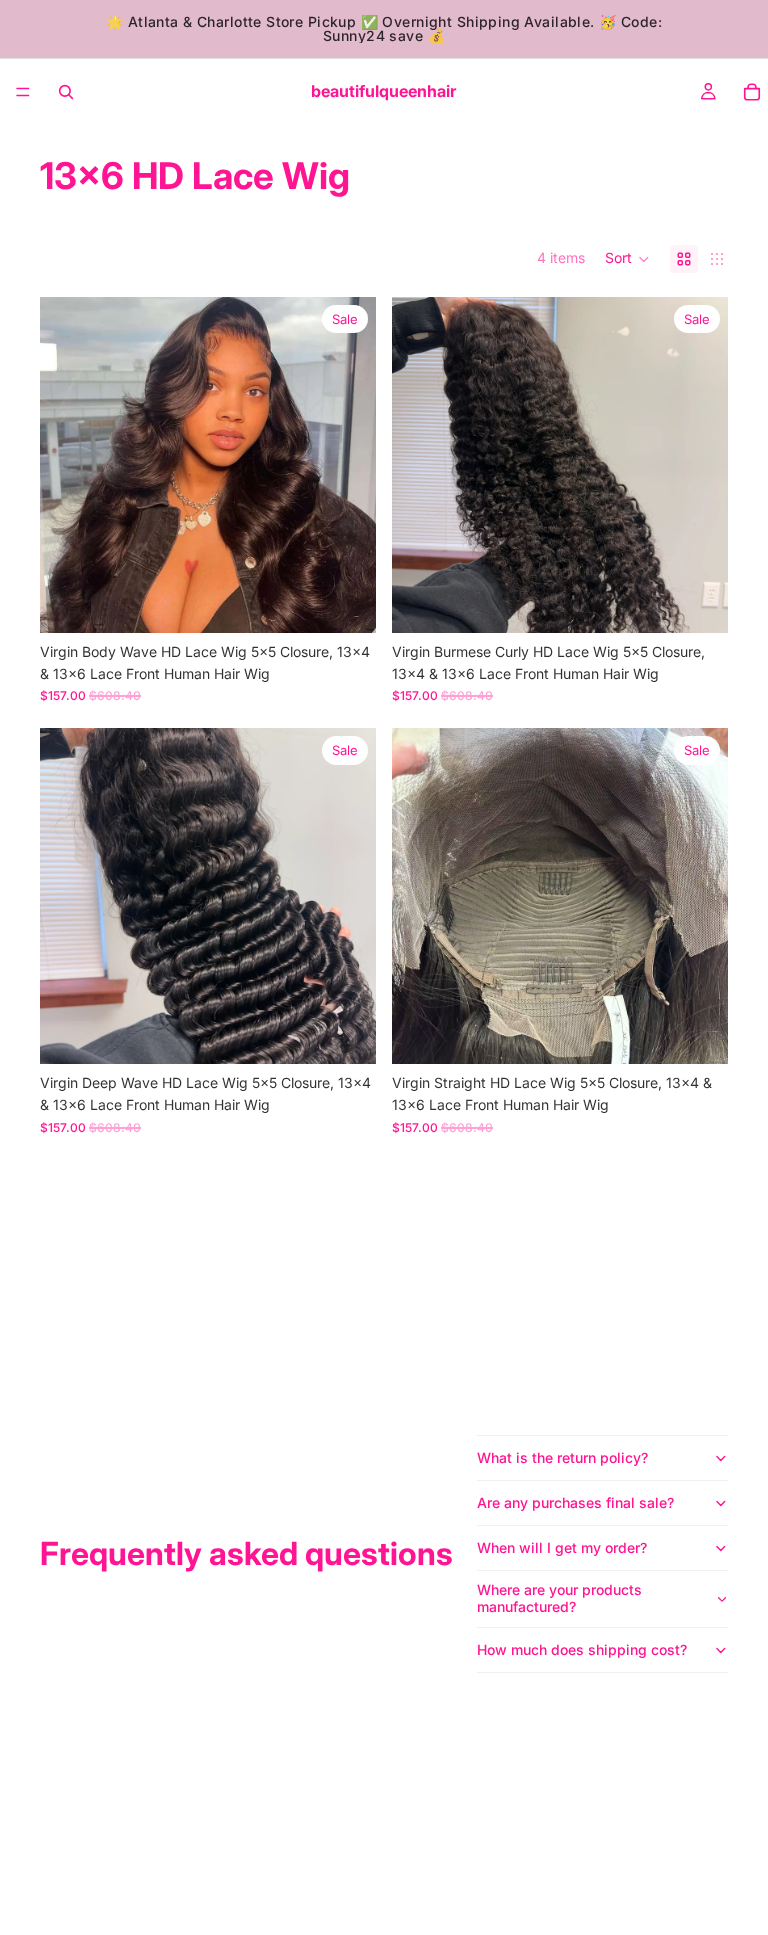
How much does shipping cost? (582, 1649)
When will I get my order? (562, 1547)
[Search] (66, 92)
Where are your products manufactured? (559, 1598)
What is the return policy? (562, 1457)
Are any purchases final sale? (575, 1502)
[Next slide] (346, 465)
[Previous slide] (70, 465)
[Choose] (345, 602)
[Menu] (23, 92)
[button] (627, 259)
